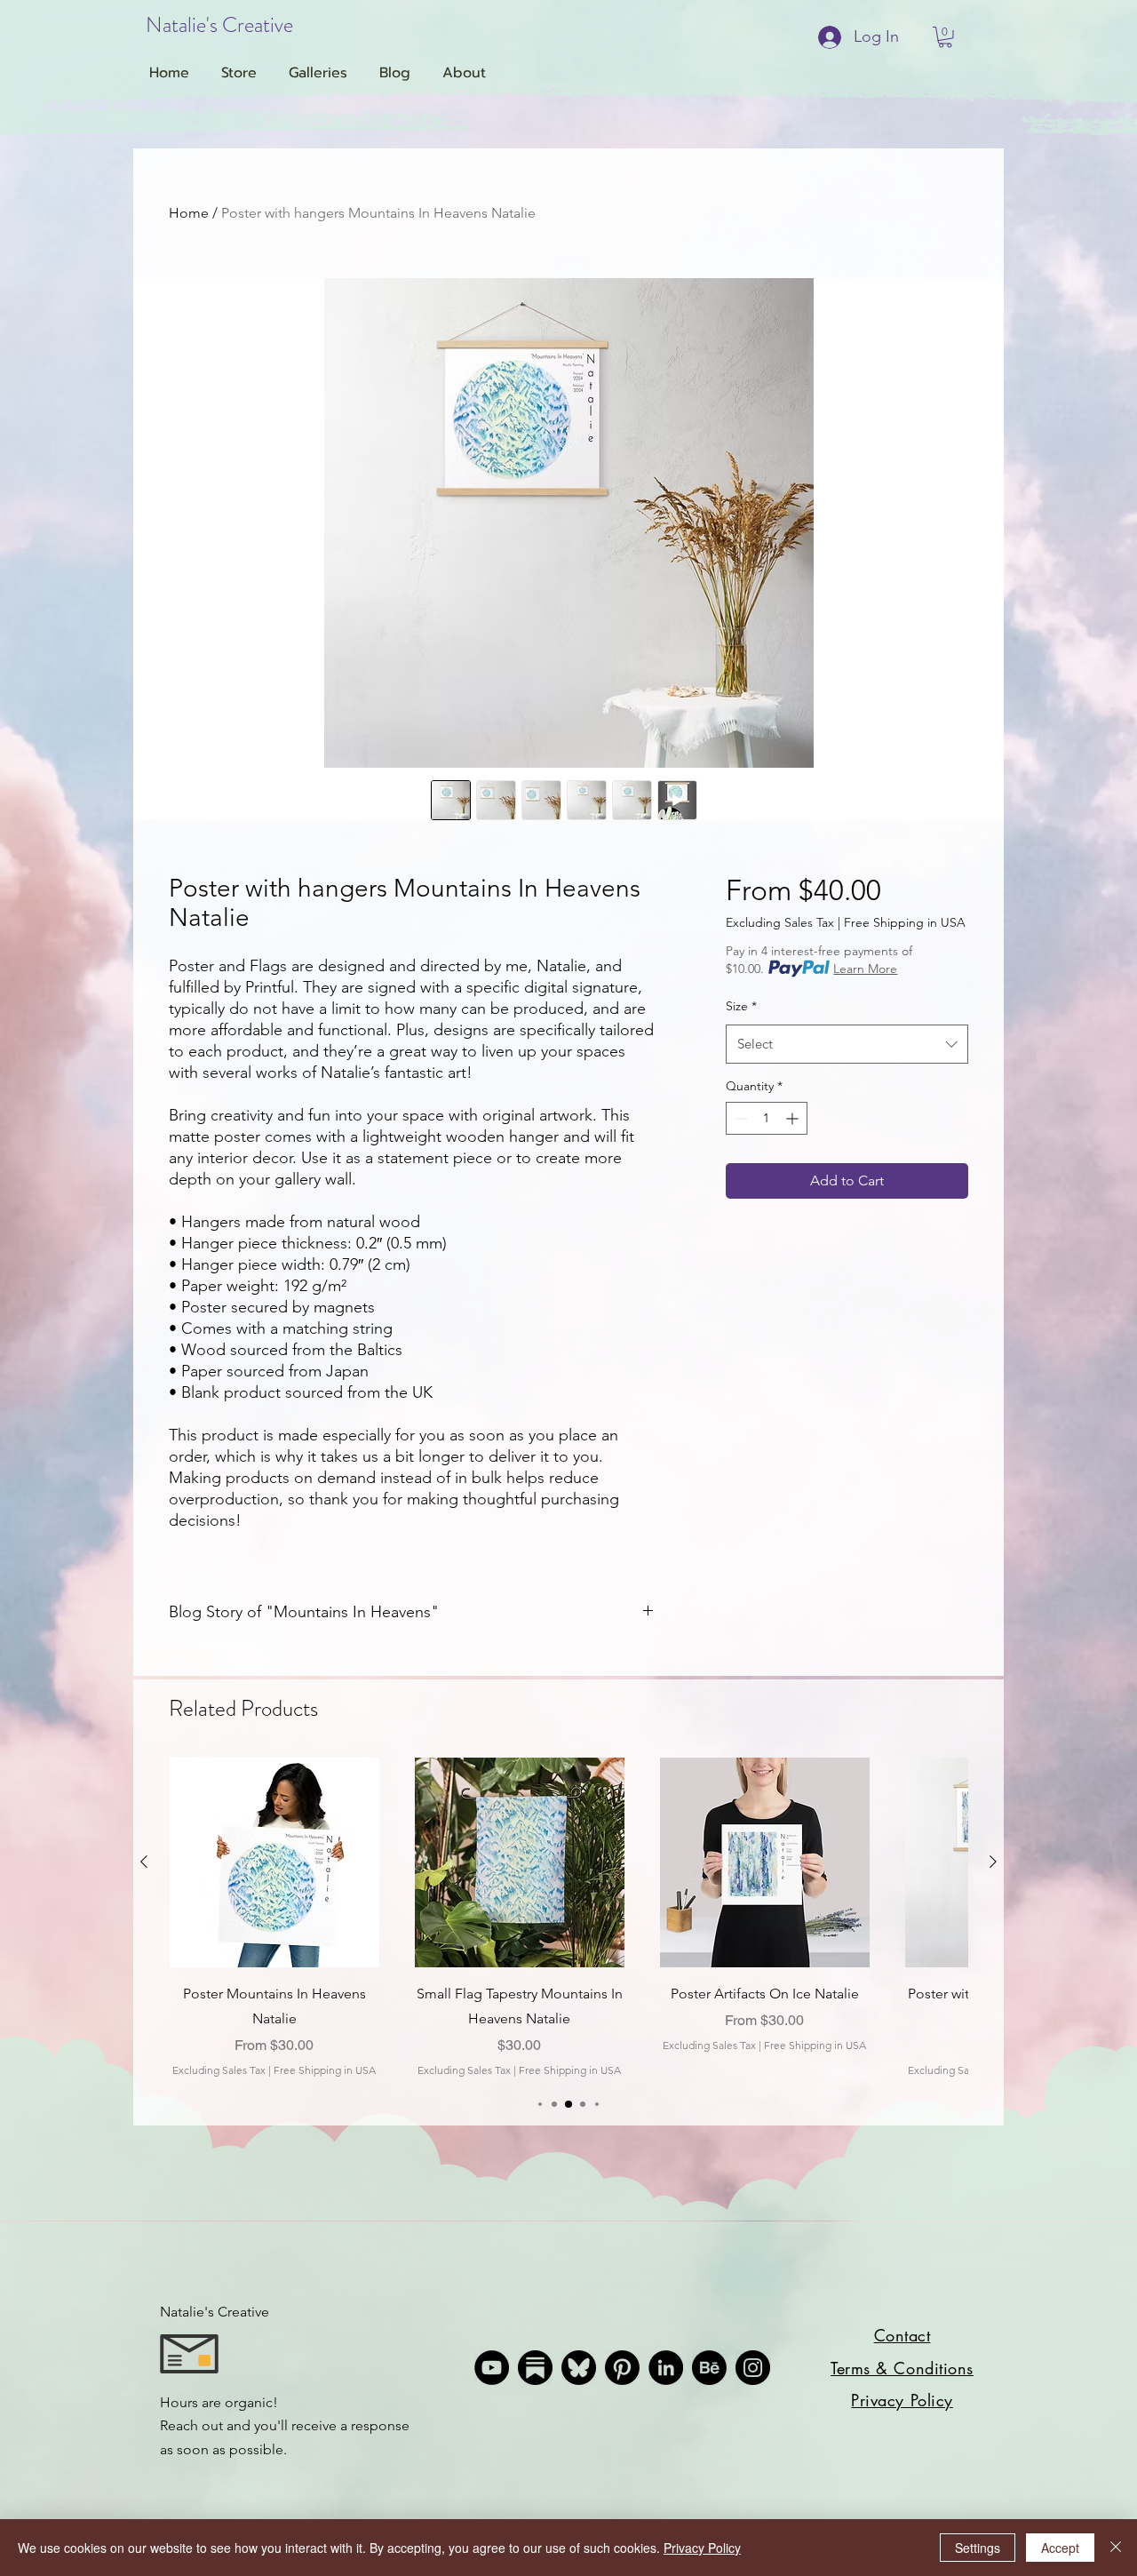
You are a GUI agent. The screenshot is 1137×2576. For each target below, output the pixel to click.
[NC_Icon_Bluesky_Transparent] (579, 2368)
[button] (945, 37)
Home (189, 213)
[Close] (1116, 2548)
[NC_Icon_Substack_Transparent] (535, 2368)
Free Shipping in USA (905, 922)
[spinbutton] (767, 1118)
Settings (978, 2548)
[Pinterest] (622, 2368)
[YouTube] (492, 2368)
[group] (568, 1918)
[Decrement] (739, 1118)
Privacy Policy (702, 2548)
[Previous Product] (144, 1862)
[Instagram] (753, 2368)
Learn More (865, 969)
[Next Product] (993, 1862)
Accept (1060, 2548)
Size (741, 1006)
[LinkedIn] (666, 2368)
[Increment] (794, 1118)
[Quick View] (274, 1862)
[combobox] (847, 1044)
